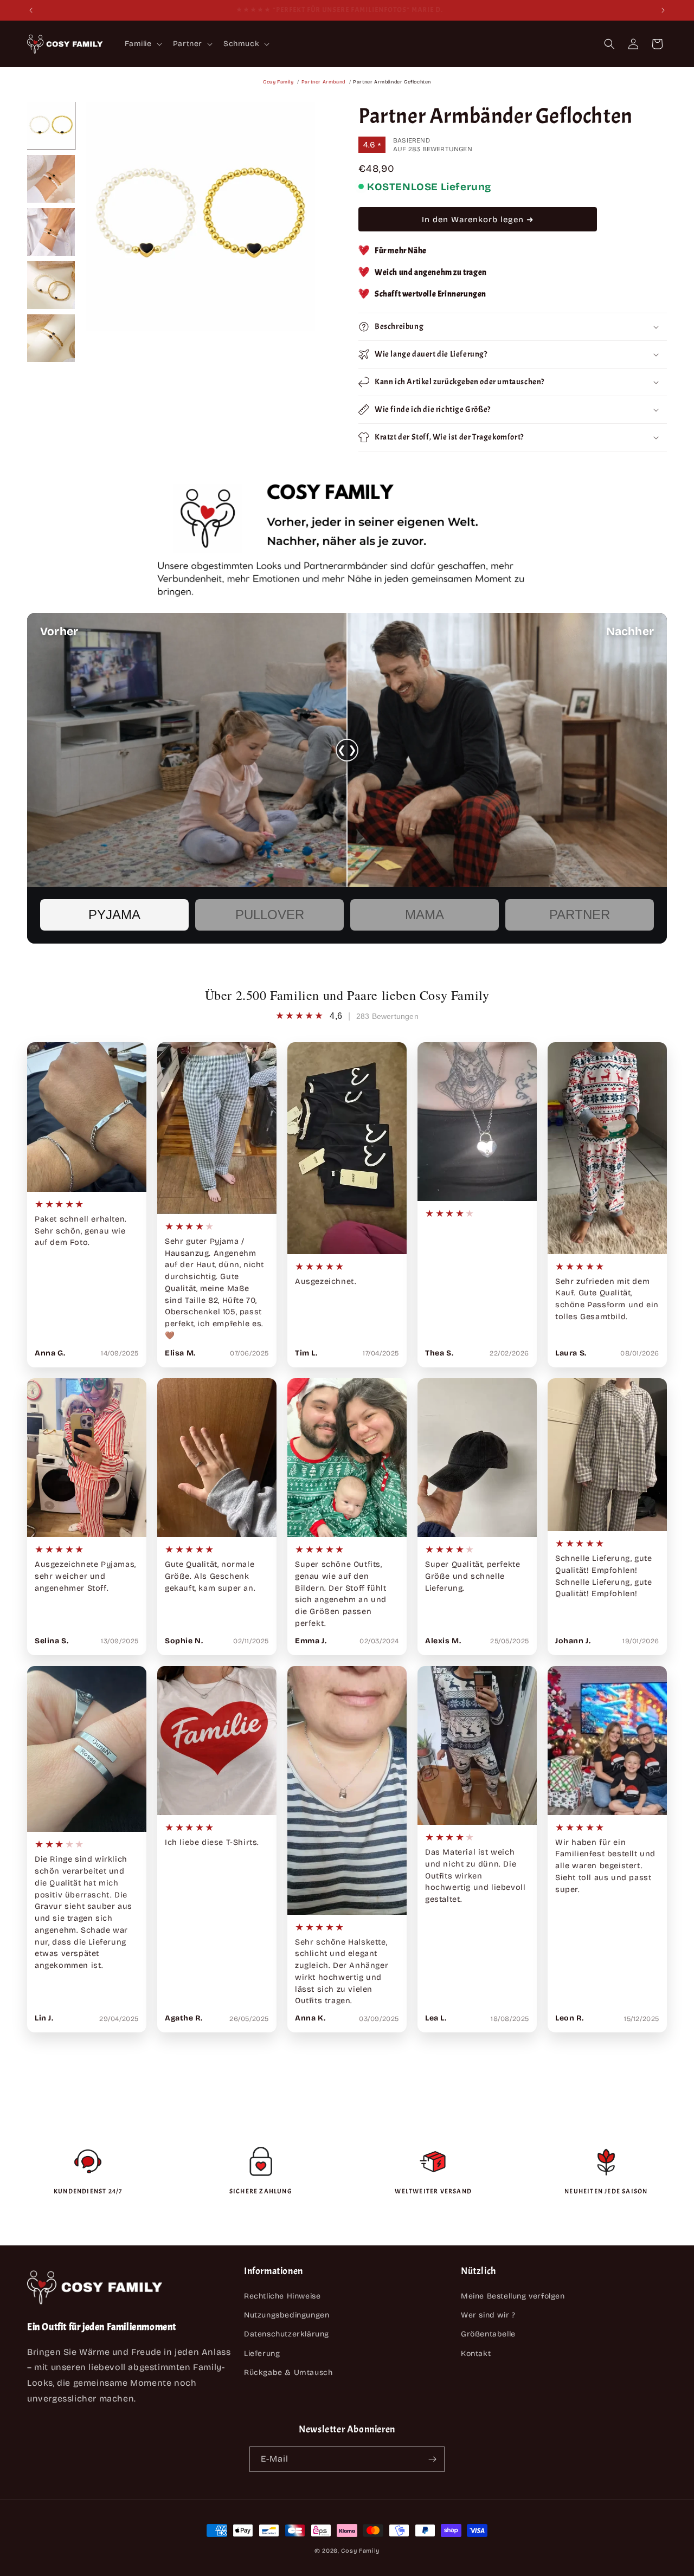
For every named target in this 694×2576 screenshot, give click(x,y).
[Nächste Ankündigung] (663, 10)
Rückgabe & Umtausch (288, 2372)
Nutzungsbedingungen (287, 2316)
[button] (142, 44)
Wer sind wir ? (488, 2316)
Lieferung (262, 2354)
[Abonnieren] (432, 2459)
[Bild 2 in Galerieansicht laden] (51, 179)
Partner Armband (323, 82)
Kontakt (476, 2354)
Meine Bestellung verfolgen (513, 2296)
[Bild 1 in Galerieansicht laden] (51, 126)
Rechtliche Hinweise (282, 2296)
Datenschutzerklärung (287, 2335)
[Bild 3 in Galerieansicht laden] (51, 232)
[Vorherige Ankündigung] (31, 10)
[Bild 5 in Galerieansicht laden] (51, 338)
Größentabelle (488, 2335)
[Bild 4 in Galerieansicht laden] (51, 285)
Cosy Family (278, 82)
